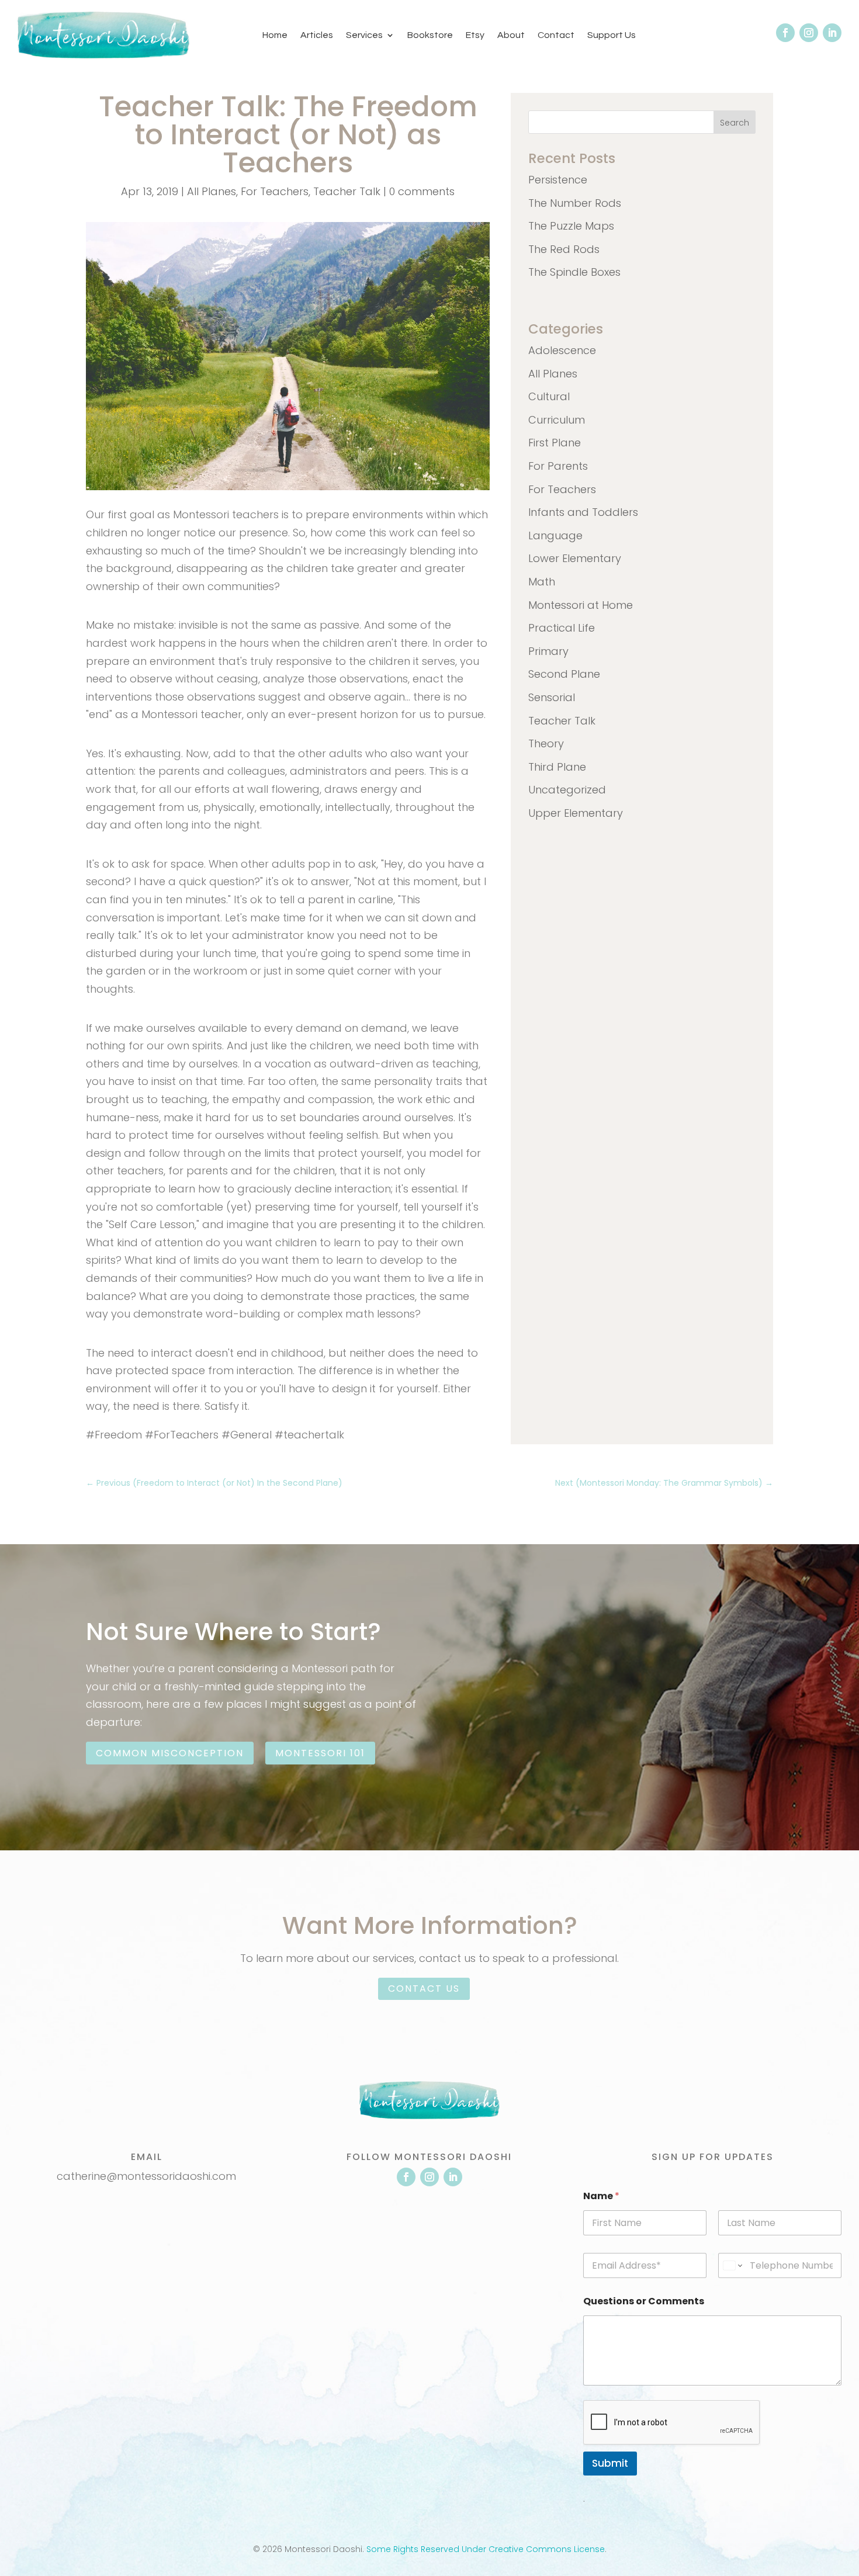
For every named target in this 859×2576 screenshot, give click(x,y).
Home (275, 35)
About (511, 35)
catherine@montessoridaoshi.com (146, 2176)
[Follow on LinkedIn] (832, 33)
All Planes (212, 191)
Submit (610, 2463)
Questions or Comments (644, 2301)
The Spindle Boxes (574, 272)
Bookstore (430, 35)
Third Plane (557, 767)
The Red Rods (564, 249)
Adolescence (562, 350)
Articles (317, 35)
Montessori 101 (320, 1753)
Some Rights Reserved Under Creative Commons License (486, 2549)
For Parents (558, 466)
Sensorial (552, 697)
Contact (556, 35)
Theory (546, 743)
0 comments (422, 191)
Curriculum (557, 420)
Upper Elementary (576, 813)
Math (542, 582)
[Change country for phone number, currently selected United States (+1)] (732, 2265)
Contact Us (424, 1989)
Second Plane (564, 674)
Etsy (475, 35)
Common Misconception (170, 1753)
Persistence (558, 180)
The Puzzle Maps (571, 226)
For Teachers (275, 191)
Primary (548, 651)
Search (735, 123)
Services (364, 35)
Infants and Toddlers (583, 512)
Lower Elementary (575, 558)
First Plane (555, 443)
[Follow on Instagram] (809, 33)
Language (555, 535)
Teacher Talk (347, 191)
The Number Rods (575, 203)
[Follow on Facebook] (785, 33)
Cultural (549, 396)
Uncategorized (567, 790)
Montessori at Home (581, 605)
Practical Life (562, 628)
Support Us (612, 35)
